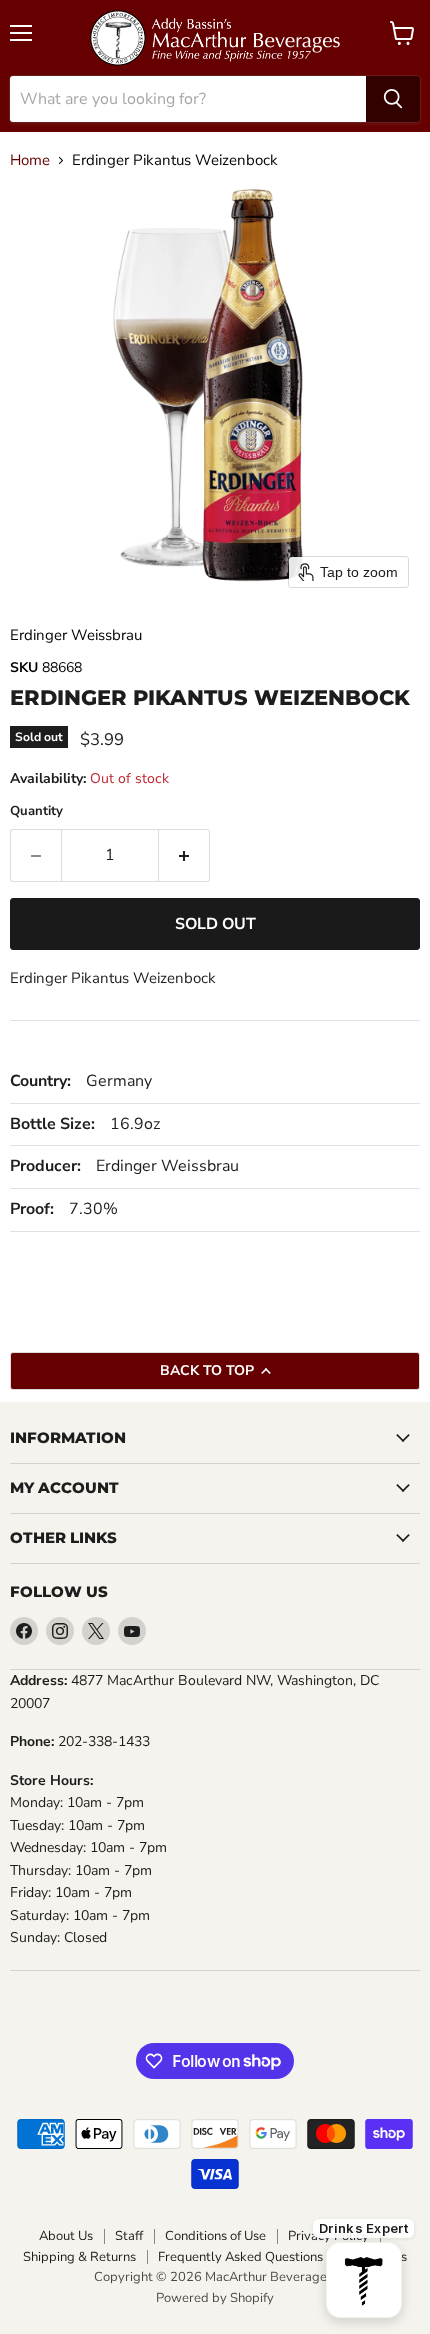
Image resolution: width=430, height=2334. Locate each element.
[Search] (393, 99)
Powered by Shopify (215, 2298)
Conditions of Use (215, 2236)
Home (30, 160)
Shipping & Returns (79, 2257)
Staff (129, 2236)
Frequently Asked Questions (240, 2257)
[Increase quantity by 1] (184, 855)
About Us (66, 2236)
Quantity (36, 811)
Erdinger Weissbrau (76, 635)
